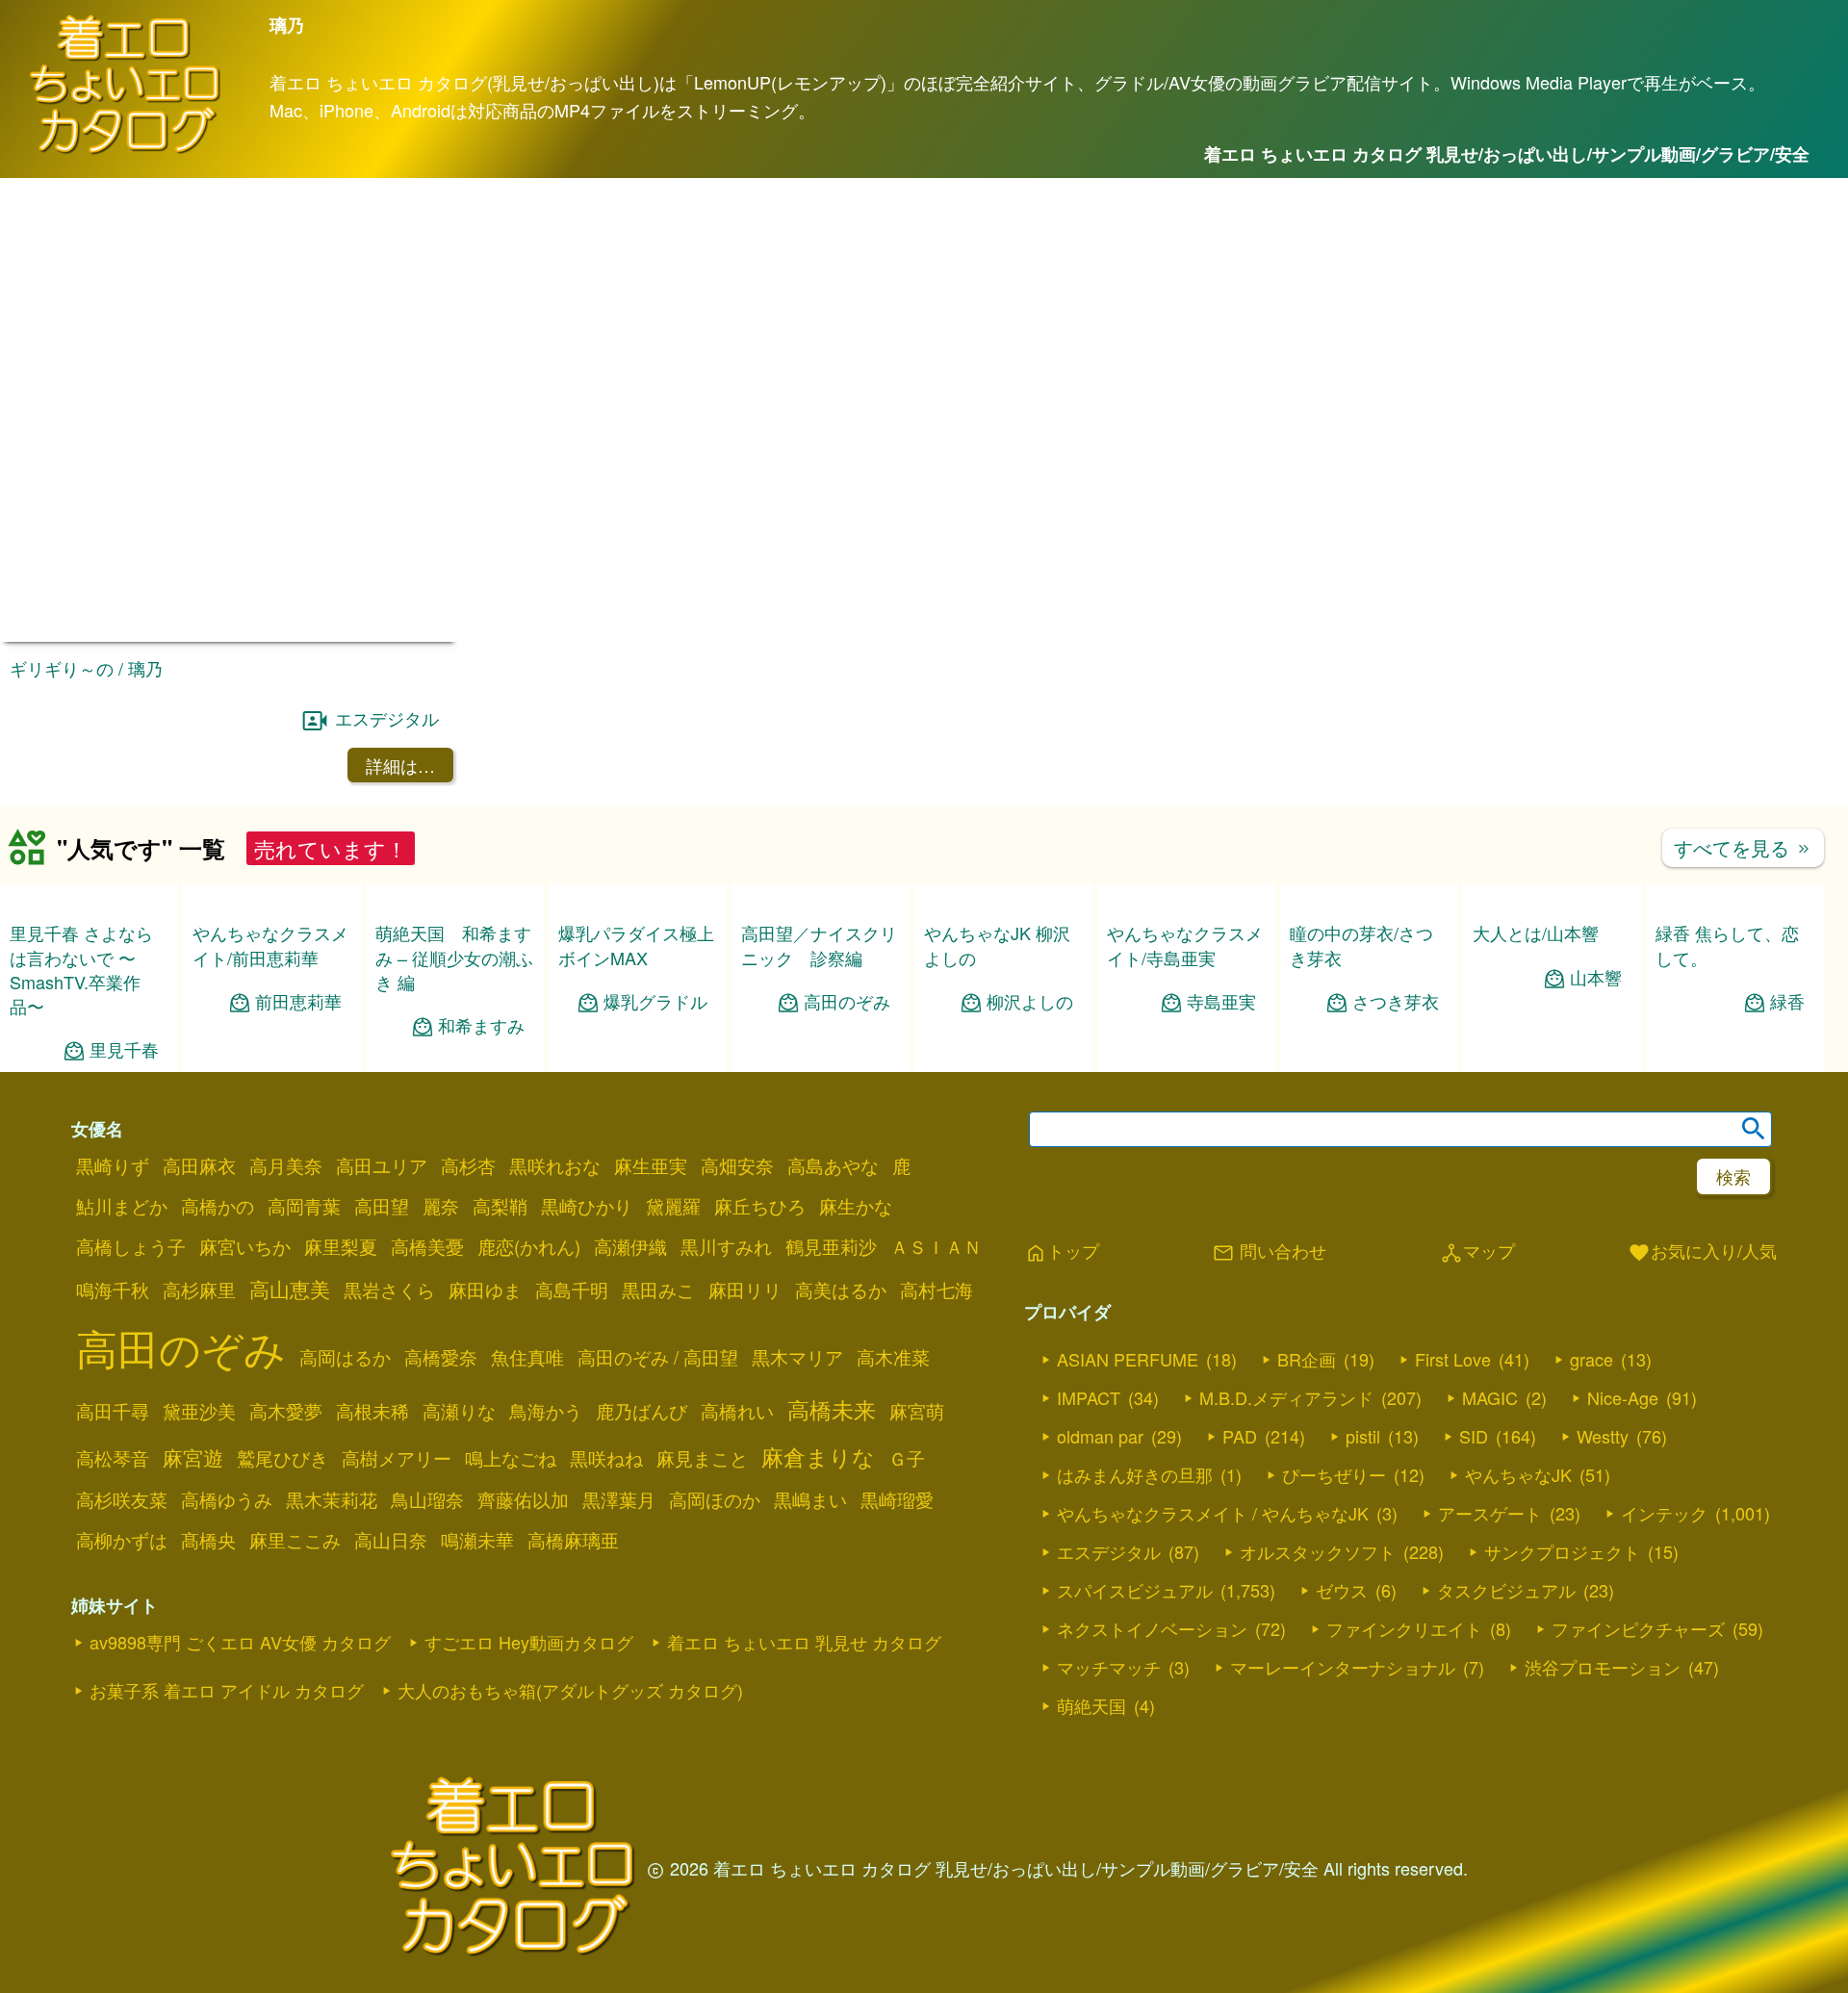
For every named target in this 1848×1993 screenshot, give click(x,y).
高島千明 (572, 1290)
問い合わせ (1269, 1252)
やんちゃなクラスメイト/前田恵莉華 (270, 945)
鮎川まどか (122, 1206)
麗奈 (441, 1206)
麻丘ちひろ (760, 1206)
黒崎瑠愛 (897, 1499)
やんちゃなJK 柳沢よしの (997, 945)
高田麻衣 (199, 1165)
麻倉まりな (818, 1456)
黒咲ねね (606, 1458)
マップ (1477, 1252)
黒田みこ (658, 1290)
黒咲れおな (555, 1165)
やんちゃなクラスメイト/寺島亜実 (1185, 945)
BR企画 (1307, 1359)
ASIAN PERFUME (1128, 1359)
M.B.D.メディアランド (1286, 1397)
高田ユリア (382, 1165)
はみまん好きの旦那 (1135, 1474)
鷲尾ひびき (282, 1458)
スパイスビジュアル (1135, 1590)
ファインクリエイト (1404, 1628)
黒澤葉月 (619, 1499)
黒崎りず (113, 1165)
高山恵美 (290, 1289)
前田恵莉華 (298, 1001)
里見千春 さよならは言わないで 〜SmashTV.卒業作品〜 (81, 969)
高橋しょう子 (131, 1246)
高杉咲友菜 (122, 1499)
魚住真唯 (527, 1357)
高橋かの (218, 1206)
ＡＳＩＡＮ (936, 1246)
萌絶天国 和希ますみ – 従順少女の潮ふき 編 (454, 957)
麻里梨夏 (341, 1246)
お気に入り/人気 (1702, 1252)
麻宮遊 (193, 1457)
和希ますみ (481, 1025)
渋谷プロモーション (1603, 1667)
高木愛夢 (286, 1411)
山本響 (1596, 977)
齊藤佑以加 (523, 1499)
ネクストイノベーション (1152, 1628)
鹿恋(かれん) (529, 1246)
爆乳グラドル (655, 1001)
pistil (1363, 1436)
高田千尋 (113, 1411)
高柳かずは (122, 1540)
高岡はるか (345, 1357)
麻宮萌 (917, 1411)
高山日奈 (391, 1540)
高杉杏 (468, 1165)
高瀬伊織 (630, 1246)
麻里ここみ (295, 1540)
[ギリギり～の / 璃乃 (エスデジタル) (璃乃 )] (229, 636)
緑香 (1787, 1001)
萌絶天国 (1091, 1705)
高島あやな (833, 1165)
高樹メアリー (397, 1458)
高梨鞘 (500, 1206)
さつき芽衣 (1396, 1001)
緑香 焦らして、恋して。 (1727, 945)
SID (1474, 1436)
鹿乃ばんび (642, 1411)
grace (1591, 1359)
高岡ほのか (715, 1499)
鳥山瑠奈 (427, 1499)
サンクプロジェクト (1562, 1551)
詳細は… (400, 765)
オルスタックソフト (1318, 1551)
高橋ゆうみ (227, 1499)
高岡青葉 (304, 1206)
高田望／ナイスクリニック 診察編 (819, 945)
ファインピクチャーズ (1638, 1628)
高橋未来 (832, 1409)
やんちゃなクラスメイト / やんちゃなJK (1213, 1513)
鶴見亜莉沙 (831, 1246)
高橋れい (737, 1411)
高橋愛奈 (441, 1357)
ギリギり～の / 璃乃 (86, 668)
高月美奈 (286, 1165)
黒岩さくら (389, 1290)
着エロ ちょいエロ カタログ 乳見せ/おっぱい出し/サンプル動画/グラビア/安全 (1507, 154)
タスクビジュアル (1506, 1590)
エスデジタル (387, 718)
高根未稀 (372, 1411)
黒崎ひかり (587, 1206)
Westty (1603, 1436)
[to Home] (125, 151)
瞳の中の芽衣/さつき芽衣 (1361, 945)
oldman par (1100, 1436)
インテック (1664, 1513)
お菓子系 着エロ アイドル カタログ (227, 1690)
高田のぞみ (847, 1001)
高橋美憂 (427, 1246)
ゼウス (1342, 1590)
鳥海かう (546, 1411)
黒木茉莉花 (332, 1499)
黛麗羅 (673, 1206)
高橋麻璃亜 (573, 1540)
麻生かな (856, 1206)
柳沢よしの (1030, 1001)
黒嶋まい (810, 1499)
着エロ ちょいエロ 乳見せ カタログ (804, 1642)
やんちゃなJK (1518, 1474)
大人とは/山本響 (1536, 933)
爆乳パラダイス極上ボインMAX (636, 945)
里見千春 (124, 1049)
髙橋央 (208, 1540)
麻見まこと (702, 1458)
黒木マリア (797, 1357)
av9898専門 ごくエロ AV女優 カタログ (240, 1642)
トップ (1062, 1252)
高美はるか (841, 1290)
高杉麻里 (199, 1290)
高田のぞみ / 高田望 (658, 1357)
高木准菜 (893, 1357)
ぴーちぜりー (1334, 1474)
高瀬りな (459, 1411)
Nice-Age (1623, 1397)
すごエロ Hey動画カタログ (529, 1642)
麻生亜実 (651, 1165)
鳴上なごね (511, 1458)
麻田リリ (745, 1290)
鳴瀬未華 (477, 1540)
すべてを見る (1743, 847)
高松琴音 (113, 1458)
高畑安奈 (737, 1165)
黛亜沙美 (199, 1411)
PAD (1240, 1436)
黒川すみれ (726, 1246)
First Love (1453, 1359)
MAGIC (1490, 1397)
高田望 (382, 1206)
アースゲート (1490, 1513)
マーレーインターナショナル (1343, 1667)
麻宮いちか (245, 1246)
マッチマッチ (1109, 1667)
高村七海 (937, 1290)
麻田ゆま (485, 1290)
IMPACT (1089, 1397)
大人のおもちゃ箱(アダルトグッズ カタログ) (570, 1690)
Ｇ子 (907, 1458)
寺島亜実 (1221, 1001)
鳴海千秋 (113, 1290)
